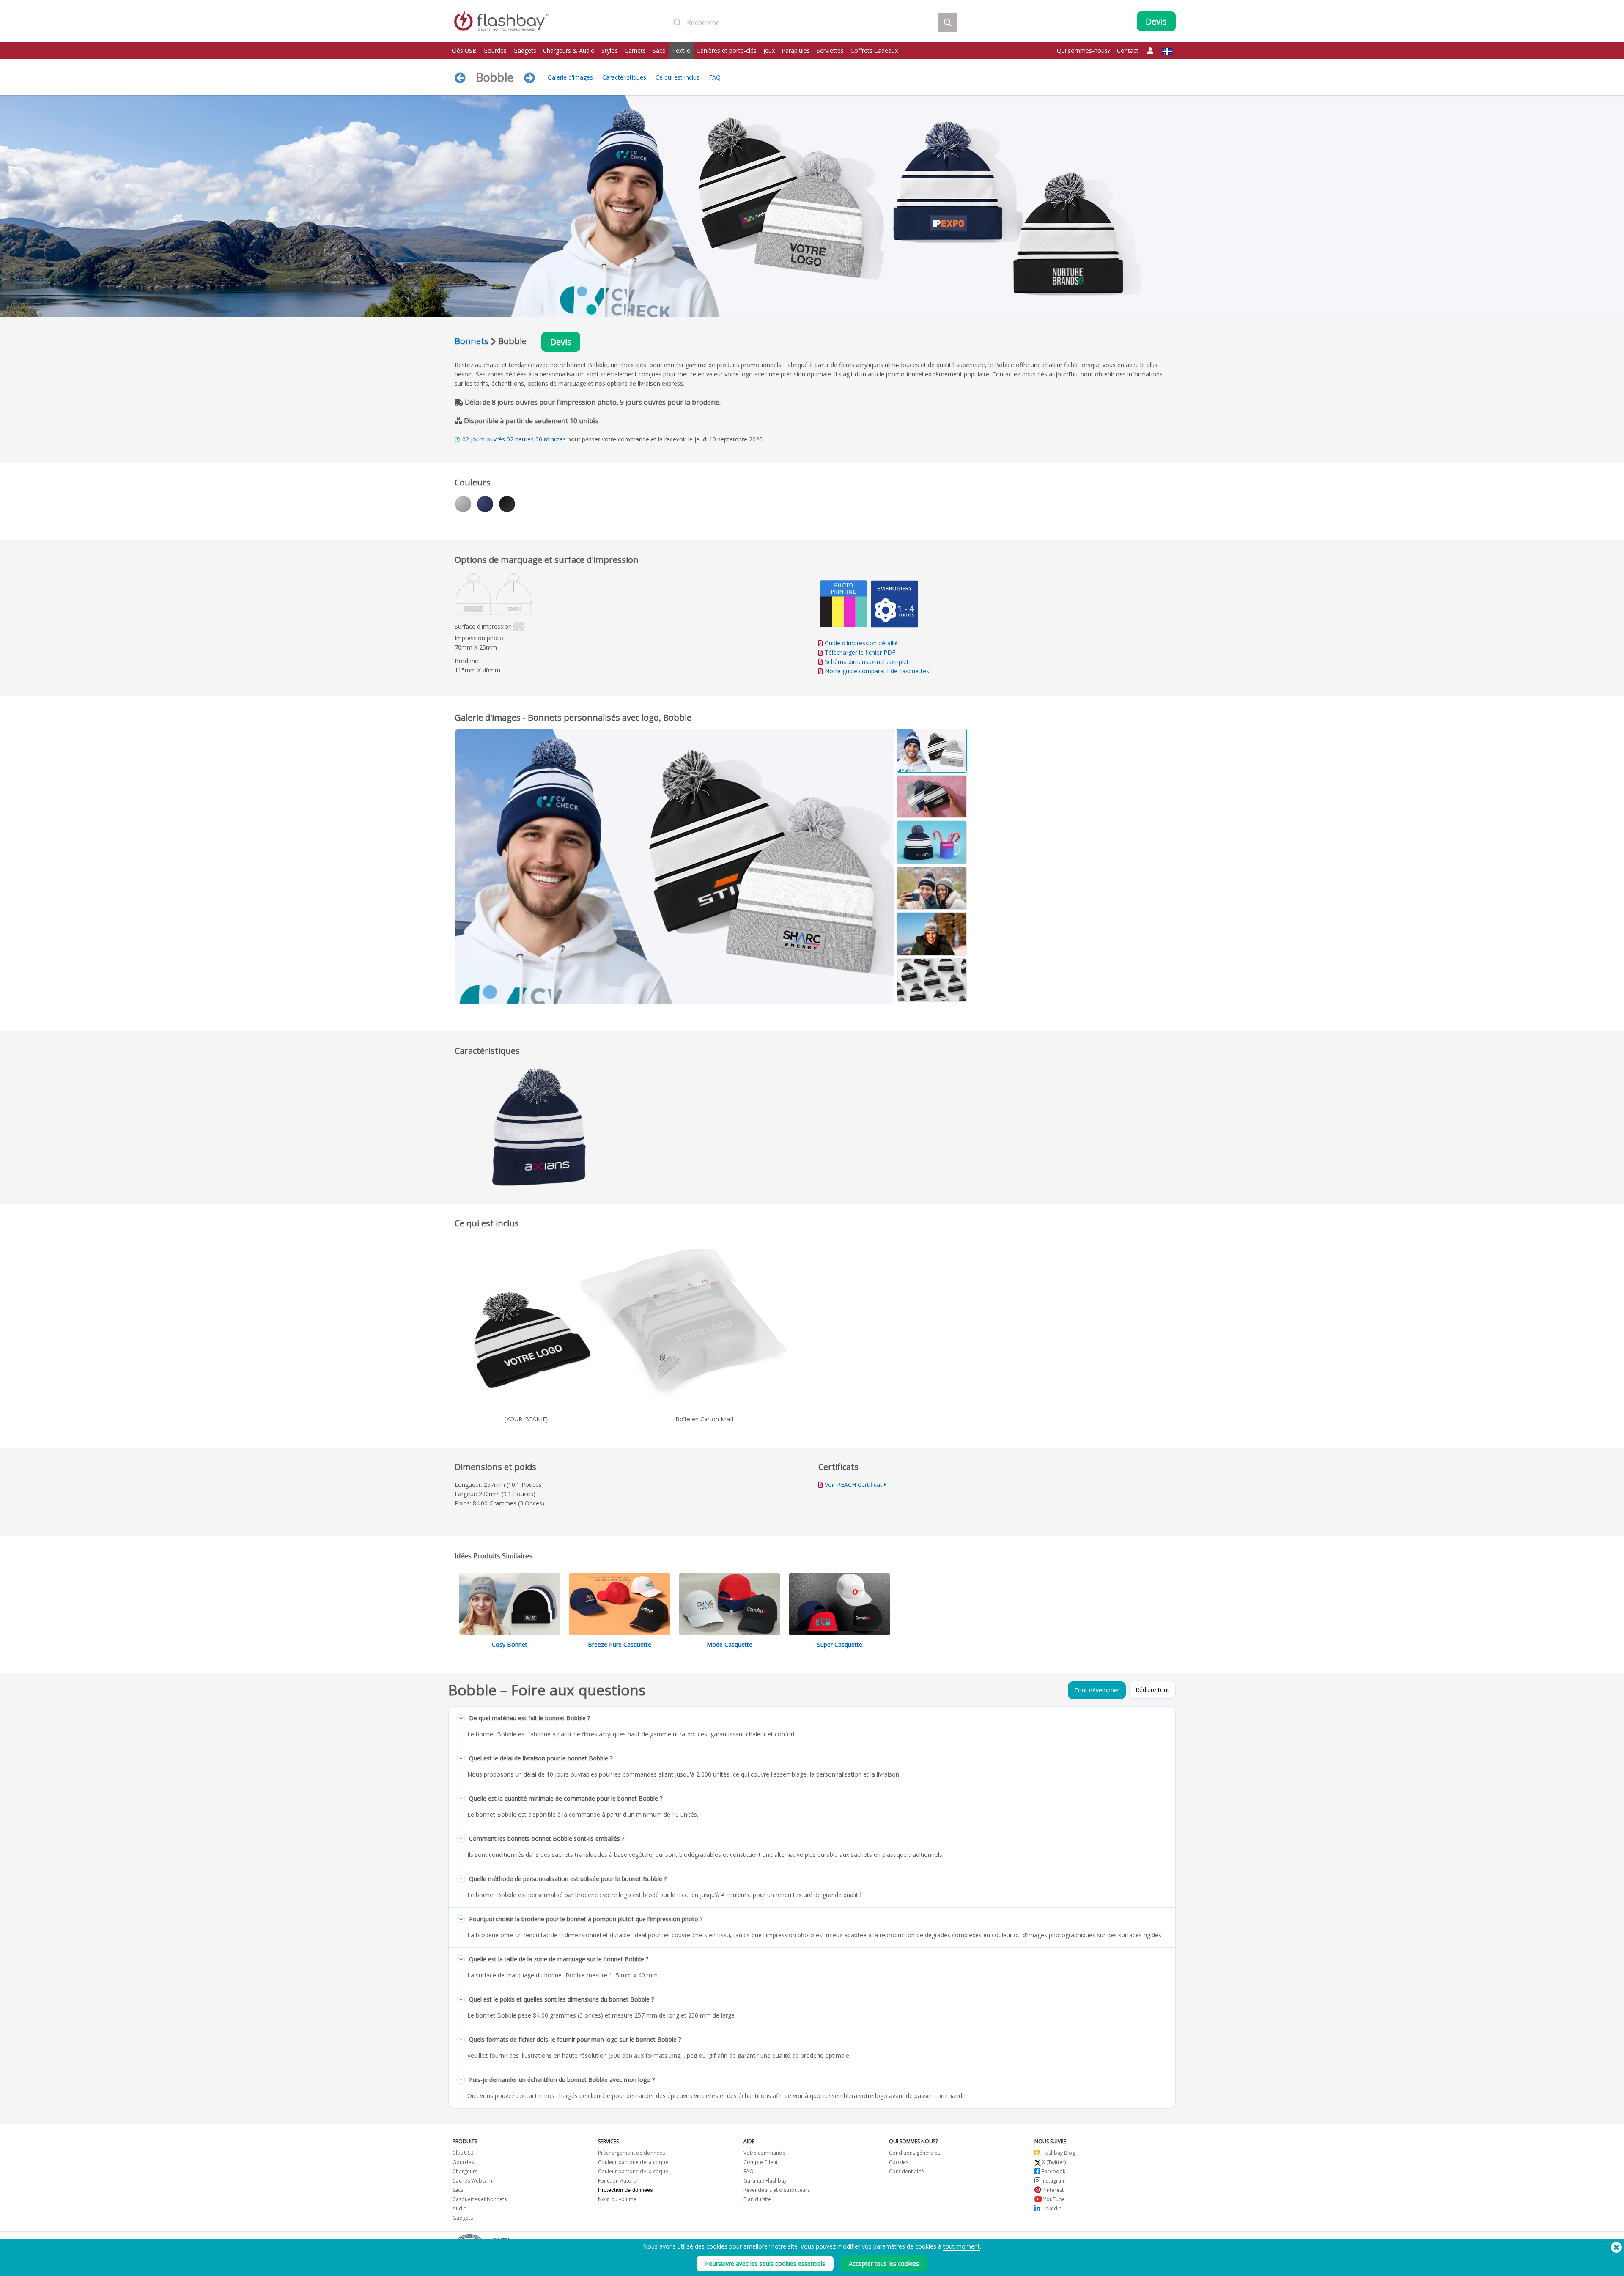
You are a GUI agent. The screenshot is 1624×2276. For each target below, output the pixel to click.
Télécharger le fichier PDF (859, 652)
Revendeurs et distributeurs (777, 2190)
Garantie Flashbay (765, 2181)
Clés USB (464, 51)
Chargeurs (465, 2171)
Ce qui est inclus (678, 77)
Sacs (659, 51)
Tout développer (1097, 1690)
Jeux (769, 51)
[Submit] (677, 22)
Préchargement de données (631, 2153)
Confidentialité (907, 2171)
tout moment (962, 2246)
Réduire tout (1152, 1690)
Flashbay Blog (1058, 2153)
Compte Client (761, 2162)
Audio (460, 2209)
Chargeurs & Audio (569, 51)
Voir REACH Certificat (853, 1485)
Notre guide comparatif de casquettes (877, 671)
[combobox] (802, 22)
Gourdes (495, 51)
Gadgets (525, 51)
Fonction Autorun (619, 2181)
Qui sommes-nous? (1084, 51)
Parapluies (796, 51)
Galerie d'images (570, 77)
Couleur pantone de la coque (633, 2162)
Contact (1128, 51)
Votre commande (764, 2153)
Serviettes (830, 51)
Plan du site (757, 2199)
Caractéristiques (624, 77)
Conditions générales (915, 2153)
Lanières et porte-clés (727, 51)
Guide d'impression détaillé (861, 643)
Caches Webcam (472, 2181)
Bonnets (472, 341)
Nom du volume (617, 2199)
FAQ (715, 77)
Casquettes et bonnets (480, 2199)
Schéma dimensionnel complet (867, 662)
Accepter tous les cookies (884, 2264)
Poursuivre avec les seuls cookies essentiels (765, 2264)
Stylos (610, 51)
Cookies (899, 2162)
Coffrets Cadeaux (874, 51)
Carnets (635, 51)
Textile (681, 51)
